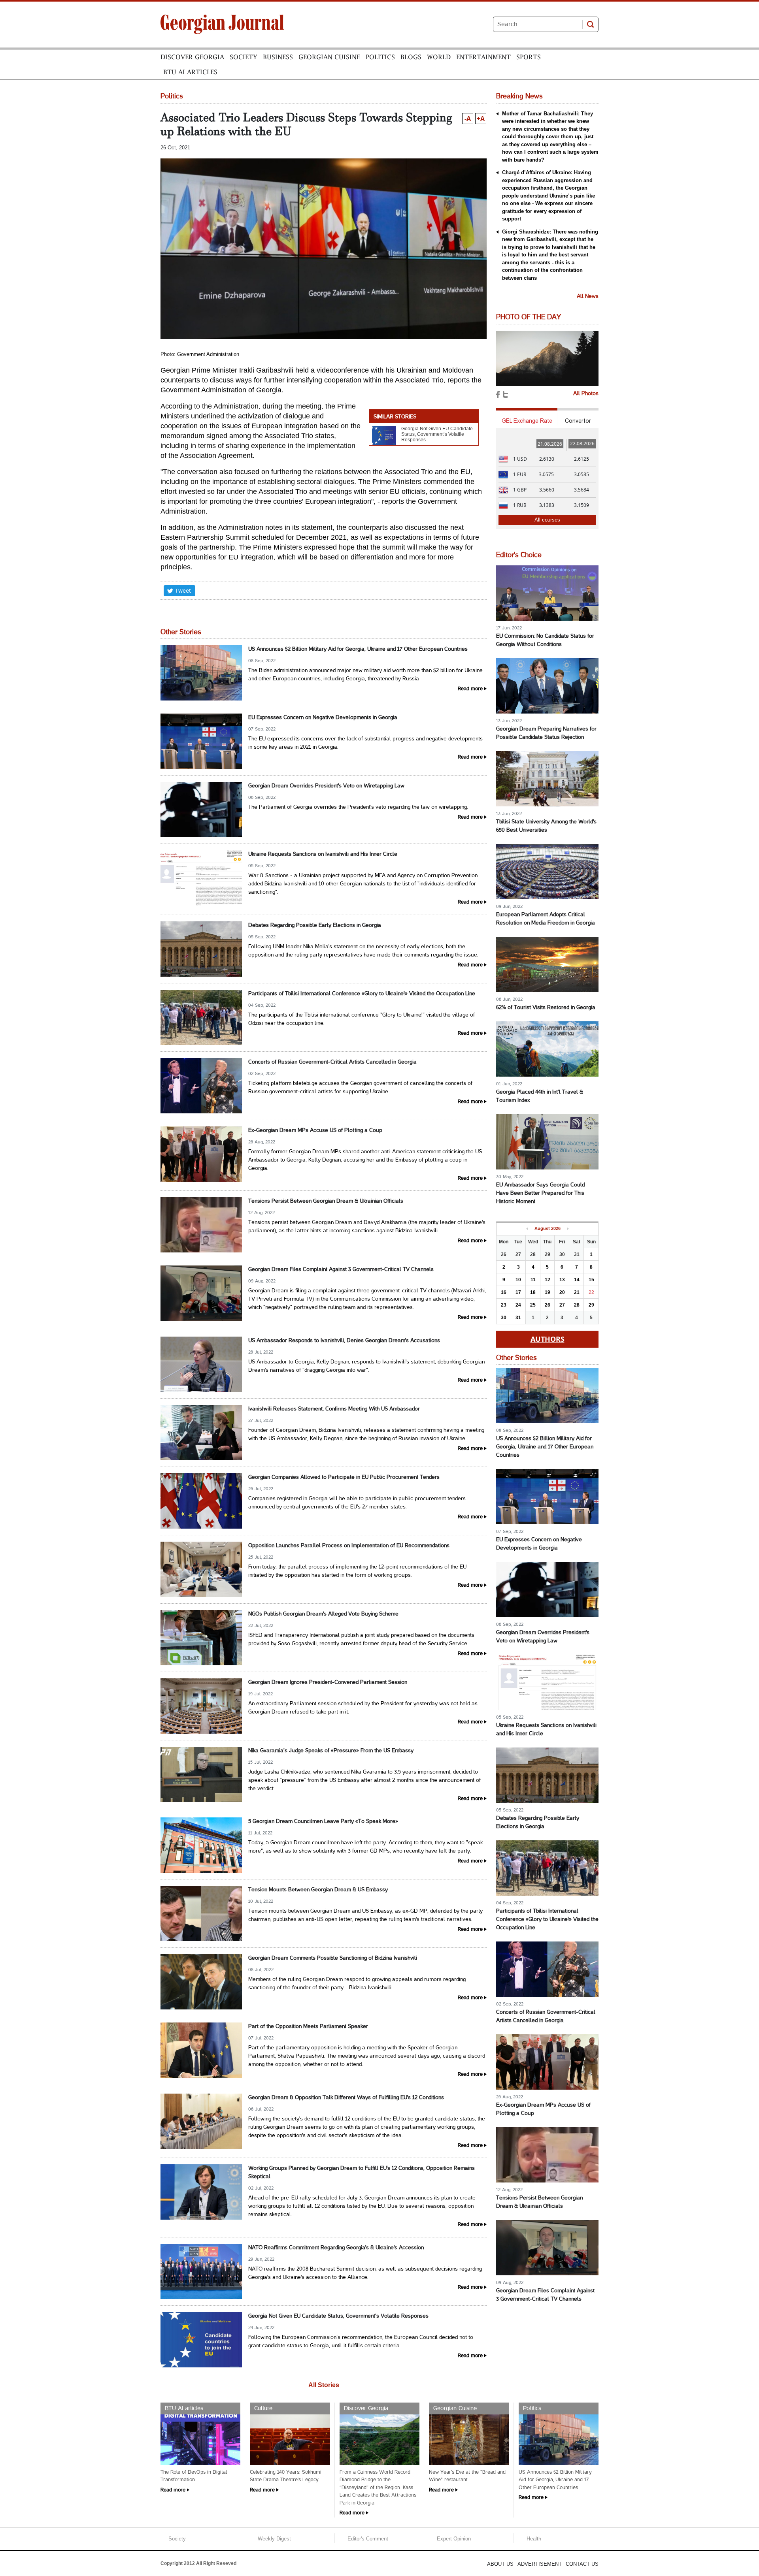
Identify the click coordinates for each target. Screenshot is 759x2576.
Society (244, 57)
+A (481, 119)
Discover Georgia (192, 57)
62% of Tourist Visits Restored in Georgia (546, 1008)
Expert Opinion (454, 2539)
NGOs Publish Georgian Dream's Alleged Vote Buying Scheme (323, 1614)
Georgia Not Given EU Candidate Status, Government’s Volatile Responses (437, 434)
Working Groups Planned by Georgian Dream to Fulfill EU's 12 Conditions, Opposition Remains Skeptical (362, 2173)
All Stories (324, 2385)
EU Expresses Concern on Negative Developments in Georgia (323, 718)
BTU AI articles (190, 72)
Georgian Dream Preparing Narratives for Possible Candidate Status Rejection (546, 733)
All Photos (586, 394)
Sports (529, 57)
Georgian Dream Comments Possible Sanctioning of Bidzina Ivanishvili (333, 1958)
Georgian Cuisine (329, 57)
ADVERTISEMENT (540, 2564)
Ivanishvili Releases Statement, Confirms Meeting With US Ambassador (334, 1409)
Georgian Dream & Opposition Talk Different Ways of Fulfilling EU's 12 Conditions (346, 2098)
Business (278, 57)
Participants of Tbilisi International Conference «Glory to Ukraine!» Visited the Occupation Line (362, 994)
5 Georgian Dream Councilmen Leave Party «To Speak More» (323, 1822)
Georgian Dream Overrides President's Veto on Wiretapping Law (326, 786)
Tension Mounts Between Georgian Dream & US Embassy (318, 1890)
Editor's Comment (368, 2539)
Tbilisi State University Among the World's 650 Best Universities (546, 826)
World (439, 57)
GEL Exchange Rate (527, 421)
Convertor (578, 421)
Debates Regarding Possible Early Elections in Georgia (315, 926)
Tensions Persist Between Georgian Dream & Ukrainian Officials (326, 1201)
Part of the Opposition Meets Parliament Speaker (308, 2027)
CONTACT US (582, 2564)
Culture (263, 2408)
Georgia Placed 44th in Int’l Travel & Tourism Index (540, 1096)
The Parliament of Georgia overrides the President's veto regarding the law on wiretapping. (358, 807)
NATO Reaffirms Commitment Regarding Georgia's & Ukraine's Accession (336, 2248)
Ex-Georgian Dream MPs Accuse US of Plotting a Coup (315, 1131)
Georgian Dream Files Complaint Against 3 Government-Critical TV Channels (341, 1270)
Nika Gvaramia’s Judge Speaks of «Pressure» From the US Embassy (331, 1751)
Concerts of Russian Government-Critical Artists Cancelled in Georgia (332, 1062)
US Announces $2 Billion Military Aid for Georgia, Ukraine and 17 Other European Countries (358, 649)
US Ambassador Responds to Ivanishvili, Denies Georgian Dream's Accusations (344, 1341)
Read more (470, 689)
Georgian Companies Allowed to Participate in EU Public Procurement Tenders (344, 1477)
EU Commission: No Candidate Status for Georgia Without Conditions (545, 640)
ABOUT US (500, 2564)
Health (534, 2539)
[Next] (568, 1229)
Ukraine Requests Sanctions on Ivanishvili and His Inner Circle (323, 854)
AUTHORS (548, 1339)
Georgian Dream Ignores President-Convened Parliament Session (328, 1682)
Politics (380, 57)
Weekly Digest (274, 2539)
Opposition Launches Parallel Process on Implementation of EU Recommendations (349, 1546)
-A (468, 119)
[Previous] (527, 1229)
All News (588, 297)
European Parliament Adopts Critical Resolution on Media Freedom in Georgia (546, 919)
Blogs (411, 57)
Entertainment (483, 57)
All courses (547, 520)
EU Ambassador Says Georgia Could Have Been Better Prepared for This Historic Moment (540, 1193)
